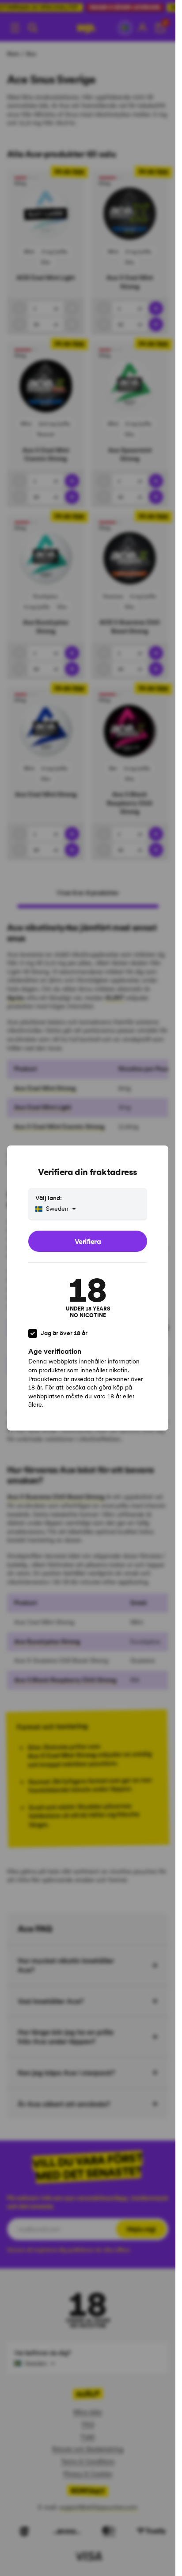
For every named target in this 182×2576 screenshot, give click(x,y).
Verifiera (88, 1241)
